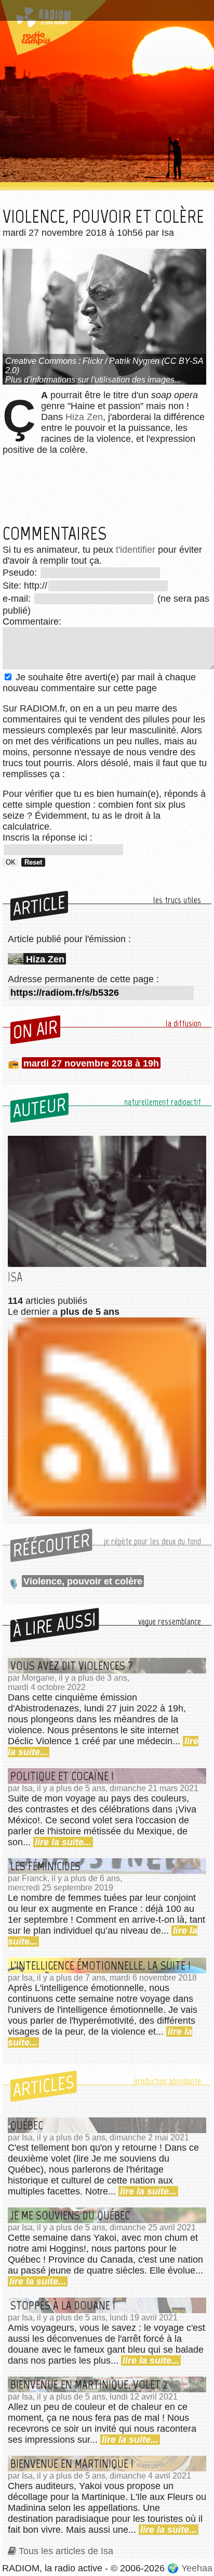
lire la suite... (63, 1842)
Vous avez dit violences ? (72, 1666)
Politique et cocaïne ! (62, 1776)
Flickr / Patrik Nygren (121, 361)
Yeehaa (197, 2568)
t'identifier (136, 550)
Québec (27, 2125)
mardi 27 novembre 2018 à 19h (91, 1063)
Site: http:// (25, 586)
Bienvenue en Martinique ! (72, 2464)
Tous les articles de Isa (66, 2551)
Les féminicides (45, 1866)
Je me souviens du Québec (70, 2215)
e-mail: (18, 599)
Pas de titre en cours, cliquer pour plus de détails (95, 12)
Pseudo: (21, 573)
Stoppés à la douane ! (63, 2305)
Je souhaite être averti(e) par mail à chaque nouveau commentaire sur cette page (99, 683)
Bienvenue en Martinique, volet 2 (89, 2384)
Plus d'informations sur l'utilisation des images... (93, 380)
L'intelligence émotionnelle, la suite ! (101, 1965)
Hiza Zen (84, 417)
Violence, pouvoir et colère (83, 1581)
